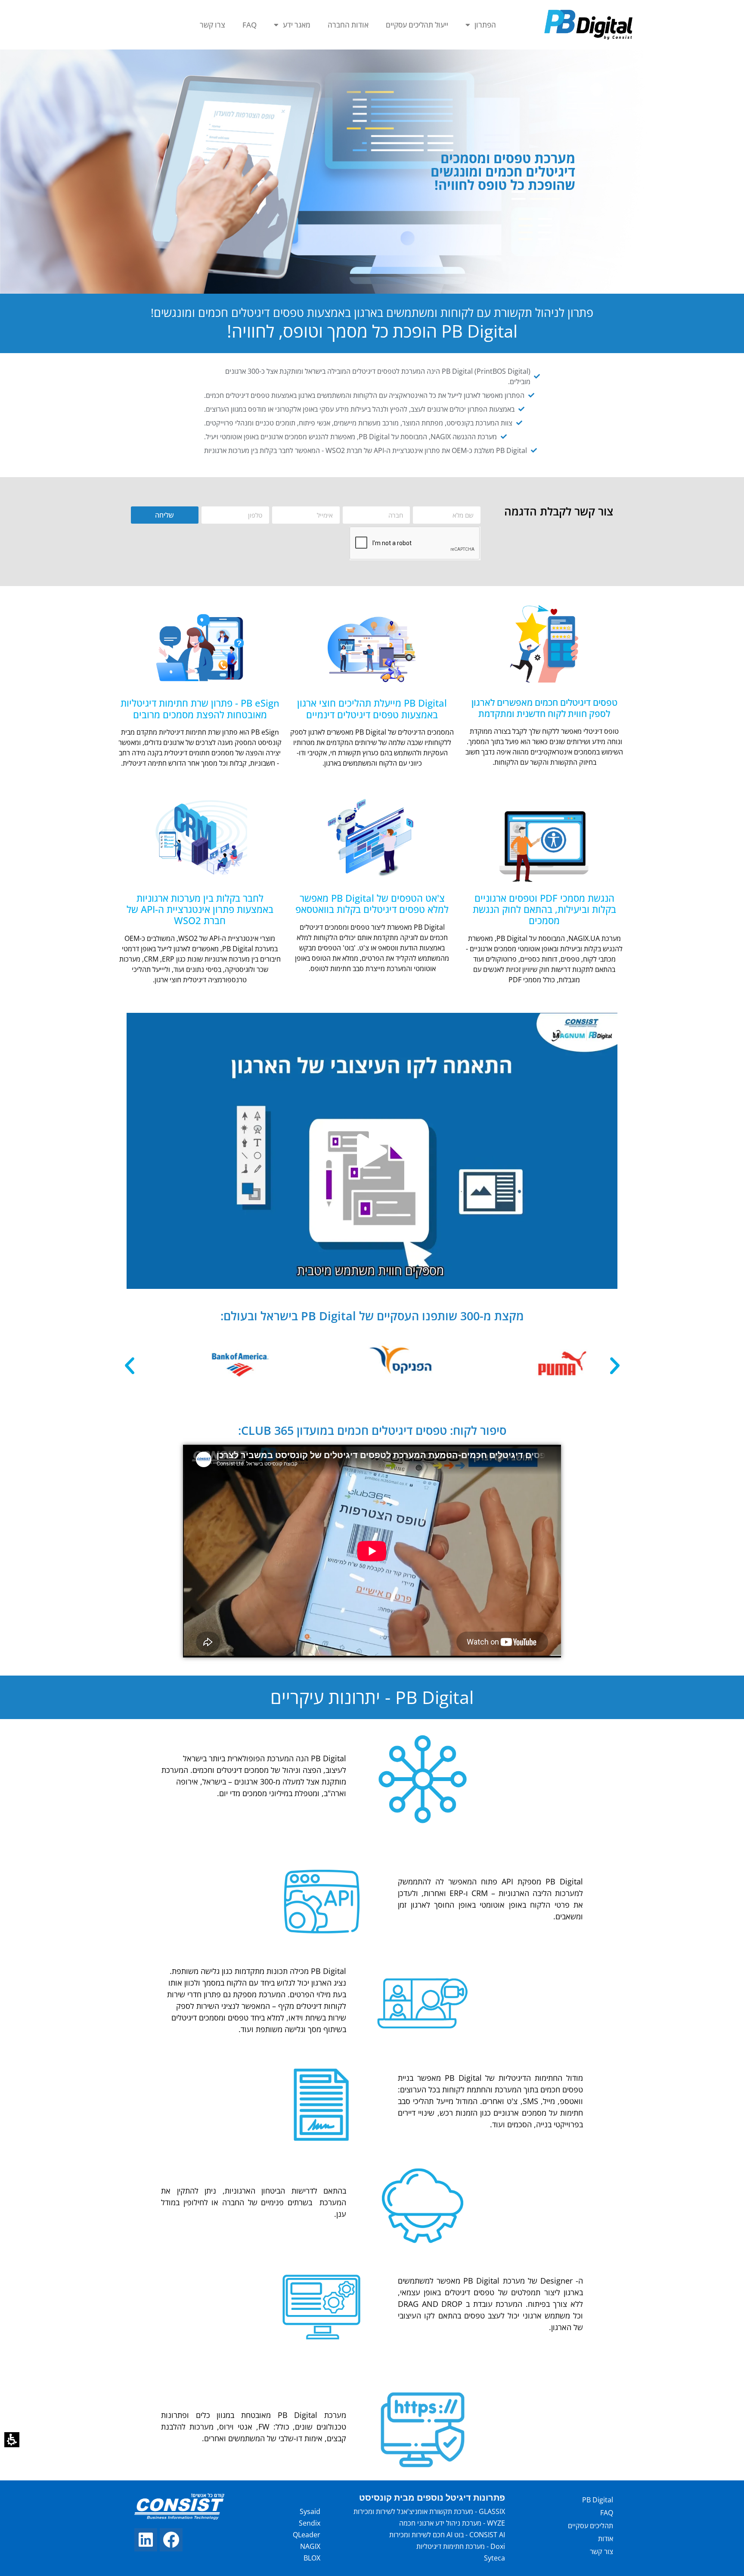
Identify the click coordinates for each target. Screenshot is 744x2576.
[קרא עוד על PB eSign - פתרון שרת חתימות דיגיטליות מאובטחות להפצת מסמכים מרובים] (200, 644)
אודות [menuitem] (606, 2539)
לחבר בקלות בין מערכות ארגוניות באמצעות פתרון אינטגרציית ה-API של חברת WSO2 (200, 909)
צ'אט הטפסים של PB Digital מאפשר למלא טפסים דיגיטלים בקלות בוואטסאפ (372, 903)
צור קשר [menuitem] (601, 2551)
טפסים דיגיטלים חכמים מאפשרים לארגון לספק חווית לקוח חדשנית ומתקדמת (544, 708)
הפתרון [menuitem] (485, 25)
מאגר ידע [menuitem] (297, 25)
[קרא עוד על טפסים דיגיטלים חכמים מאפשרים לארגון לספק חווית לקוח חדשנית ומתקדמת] (544, 644)
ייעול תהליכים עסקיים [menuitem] (417, 25)
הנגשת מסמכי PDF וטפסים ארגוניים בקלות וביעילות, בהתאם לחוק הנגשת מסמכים (544, 909)
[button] (12, 2440)
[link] (171, 2540)
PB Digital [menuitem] (598, 2500)
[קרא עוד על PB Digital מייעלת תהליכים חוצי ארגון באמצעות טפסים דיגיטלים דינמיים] (372, 644)
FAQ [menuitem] (250, 25)
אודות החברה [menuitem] (348, 25)
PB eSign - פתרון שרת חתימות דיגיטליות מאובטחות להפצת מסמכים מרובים (200, 708)
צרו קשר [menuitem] (212, 25)
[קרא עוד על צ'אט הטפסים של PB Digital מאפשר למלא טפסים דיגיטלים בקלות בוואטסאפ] (372, 839)
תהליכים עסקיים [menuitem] (591, 2526)
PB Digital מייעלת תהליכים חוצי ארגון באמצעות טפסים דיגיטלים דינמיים (372, 708)
